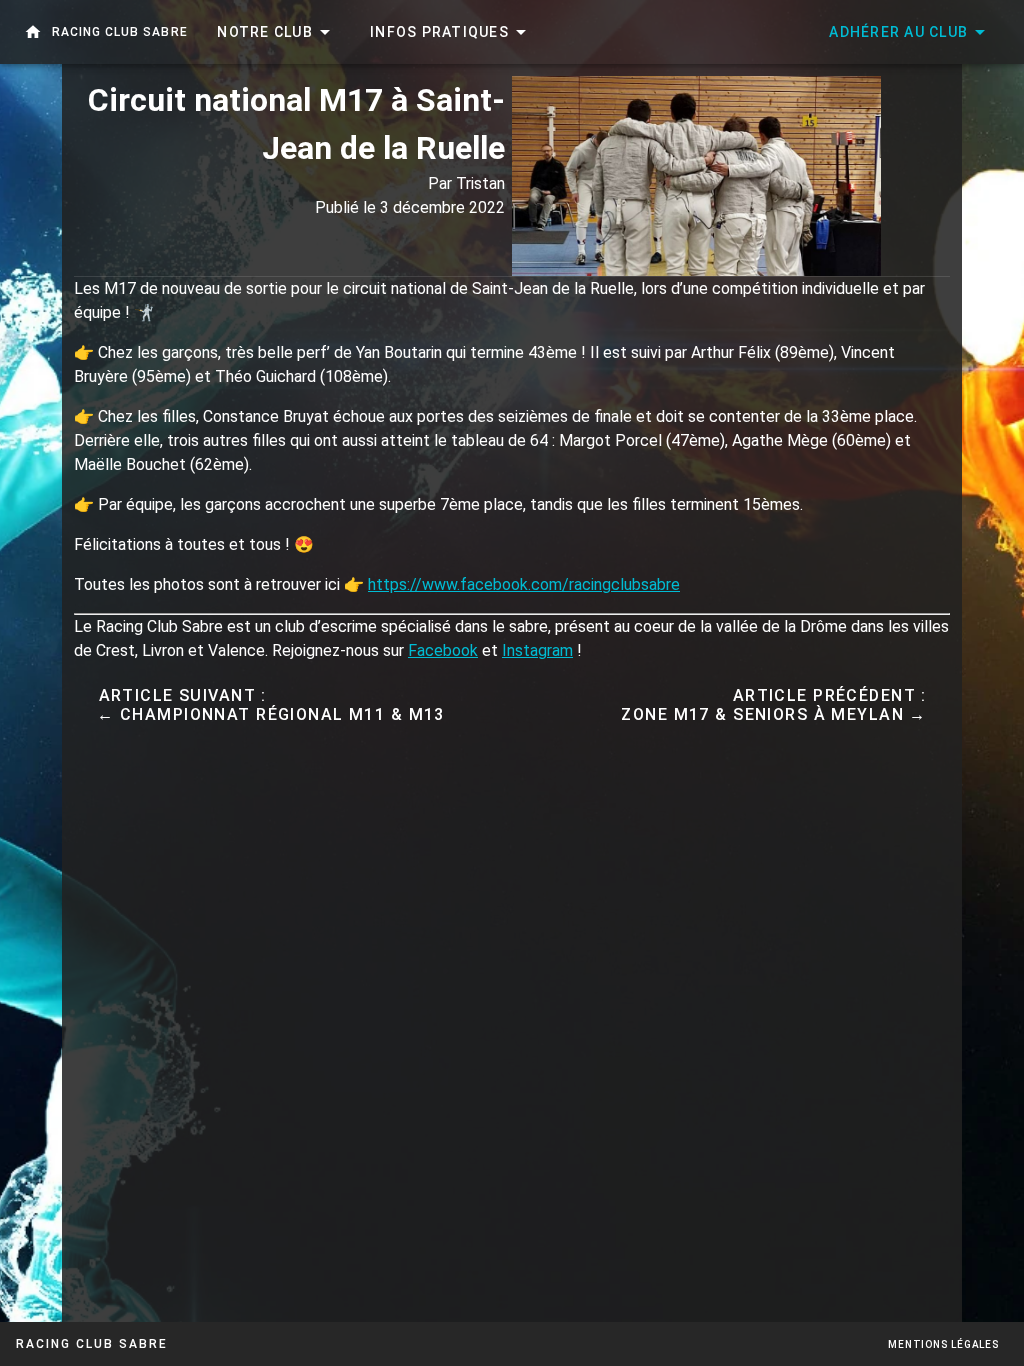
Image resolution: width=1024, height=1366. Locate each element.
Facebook (443, 650)
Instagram (537, 650)
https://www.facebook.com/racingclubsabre (524, 584)
